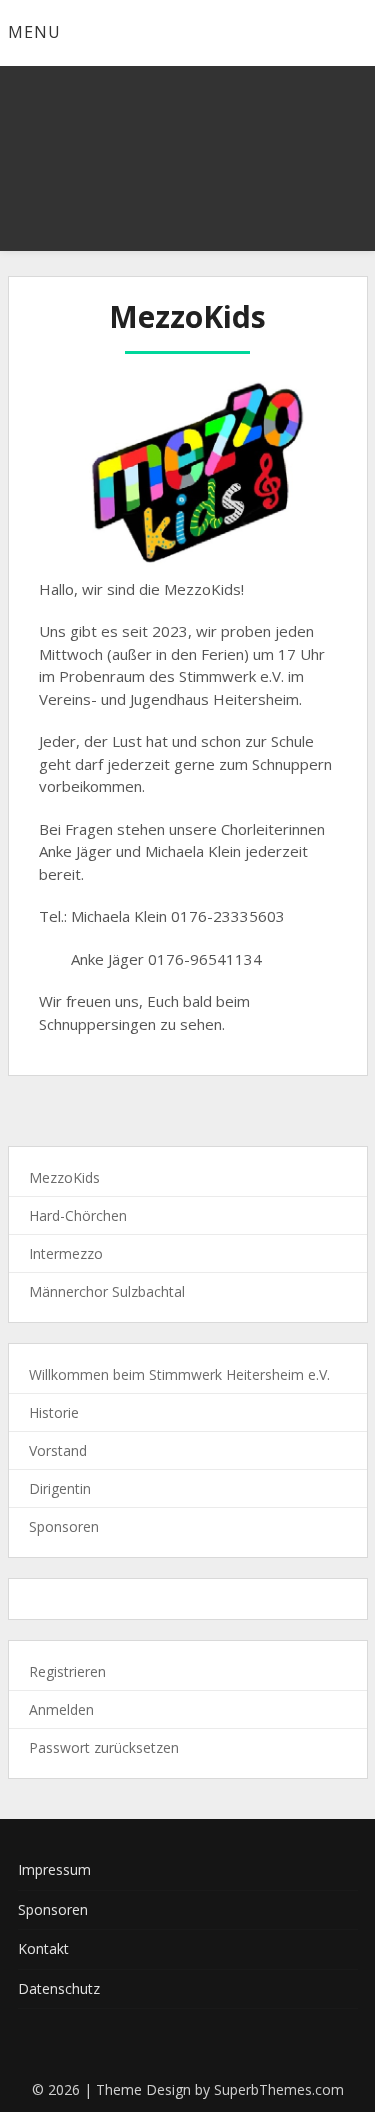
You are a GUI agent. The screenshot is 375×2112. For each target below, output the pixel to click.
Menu (34, 32)
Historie (54, 1412)
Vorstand (58, 1450)
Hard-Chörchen (78, 1215)
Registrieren (67, 1671)
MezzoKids (64, 1177)
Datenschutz (59, 1988)
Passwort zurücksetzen (104, 1747)
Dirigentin (60, 1488)
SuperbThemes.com (279, 2089)
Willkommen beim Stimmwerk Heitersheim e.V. (179, 1374)
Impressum (54, 1869)
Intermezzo (66, 1253)
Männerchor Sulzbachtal (107, 1291)
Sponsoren (64, 1526)
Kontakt (43, 1948)
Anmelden (61, 1709)
